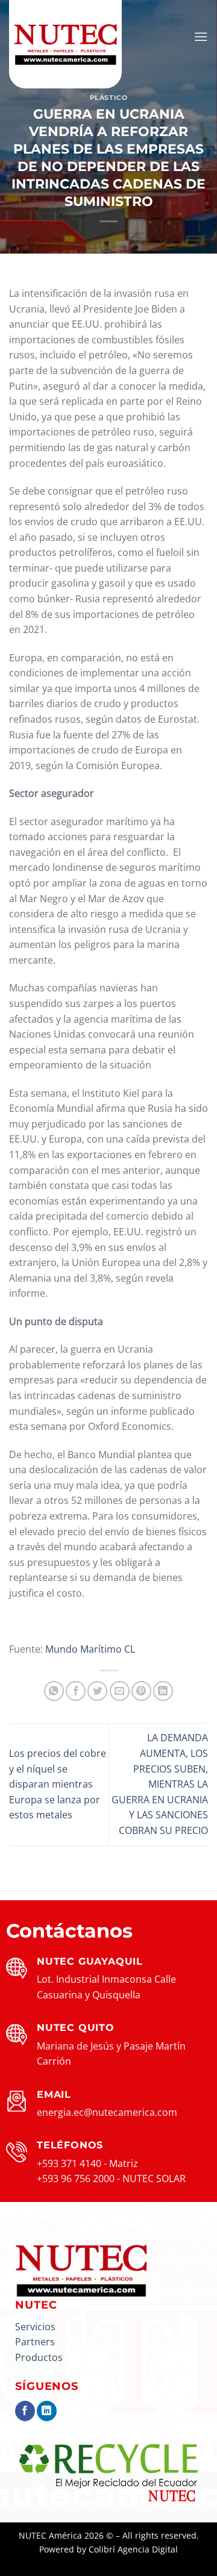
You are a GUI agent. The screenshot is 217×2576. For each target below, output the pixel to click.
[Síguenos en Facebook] (25, 2411)
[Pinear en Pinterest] (141, 1691)
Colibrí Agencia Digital (133, 2549)
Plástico (108, 98)
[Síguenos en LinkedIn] (47, 2411)
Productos (39, 2357)
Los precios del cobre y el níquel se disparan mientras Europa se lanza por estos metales (58, 1784)
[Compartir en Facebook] (76, 1691)
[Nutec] (69, 45)
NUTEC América (50, 2535)
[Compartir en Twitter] (97, 1691)
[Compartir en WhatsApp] (54, 1691)
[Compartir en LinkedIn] (163, 1691)
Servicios (35, 2327)
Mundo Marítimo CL (89, 1649)
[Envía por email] (120, 1691)
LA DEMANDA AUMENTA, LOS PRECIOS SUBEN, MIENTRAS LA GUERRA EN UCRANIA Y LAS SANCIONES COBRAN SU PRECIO (160, 1784)
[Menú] (201, 36)
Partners (35, 2342)
